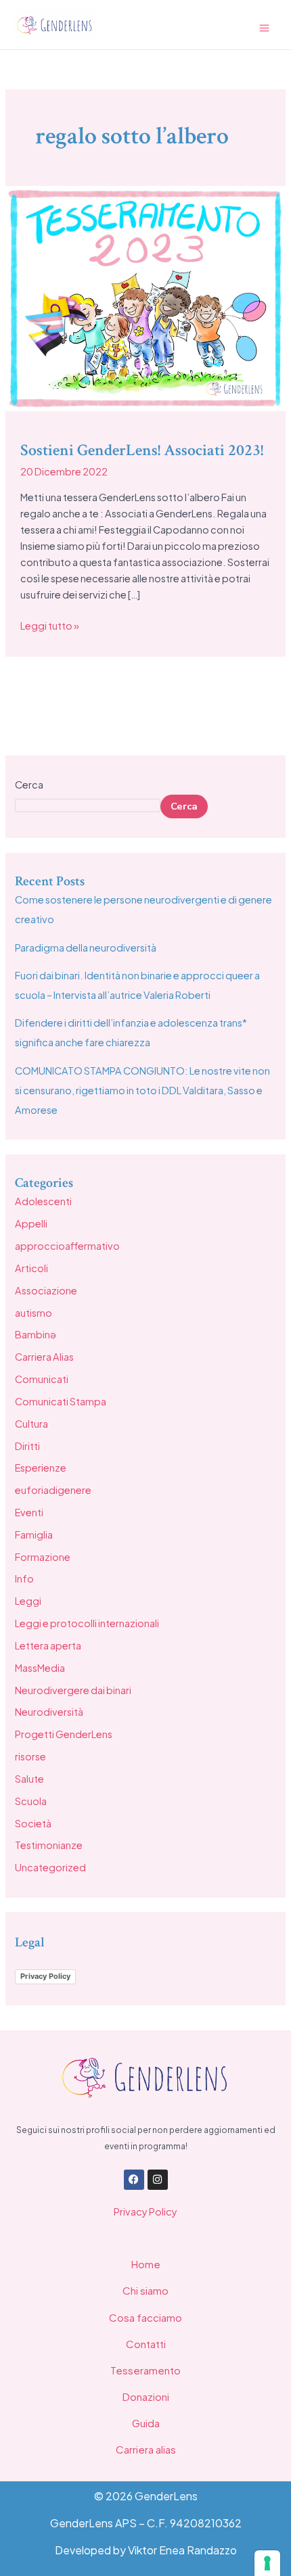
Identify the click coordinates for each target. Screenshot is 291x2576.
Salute (29, 1779)
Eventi (29, 1512)
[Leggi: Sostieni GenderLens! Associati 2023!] (145, 297)
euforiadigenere (53, 1490)
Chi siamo (145, 2290)
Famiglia (34, 1535)
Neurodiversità (49, 1712)
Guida (146, 2423)
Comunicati (42, 1379)
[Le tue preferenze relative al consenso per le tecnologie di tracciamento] (267, 2563)
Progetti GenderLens (64, 1734)
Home (146, 2264)
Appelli (31, 1223)
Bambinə (36, 1334)
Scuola (31, 1801)
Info (24, 1578)
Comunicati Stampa (61, 1401)
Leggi (28, 1601)
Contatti (146, 2344)
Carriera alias (146, 2449)
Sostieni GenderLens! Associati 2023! (142, 450)
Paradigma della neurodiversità (86, 947)
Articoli (31, 1268)
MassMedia (40, 1668)
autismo (33, 1313)
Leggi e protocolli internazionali (87, 1623)
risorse (30, 1756)
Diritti (27, 1446)
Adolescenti (43, 1201)
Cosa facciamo (145, 2317)
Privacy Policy (45, 1976)
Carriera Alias (44, 1357)
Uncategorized (50, 1867)
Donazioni (146, 2396)
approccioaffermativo (67, 1246)
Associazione (46, 1290)
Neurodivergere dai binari (73, 1690)
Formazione (43, 1557)
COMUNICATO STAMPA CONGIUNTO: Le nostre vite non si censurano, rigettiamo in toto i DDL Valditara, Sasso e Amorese (142, 1090)
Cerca (29, 784)
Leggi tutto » (50, 625)
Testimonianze (49, 1845)
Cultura (31, 1424)
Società (33, 1823)
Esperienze (41, 1468)
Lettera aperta (48, 1645)
